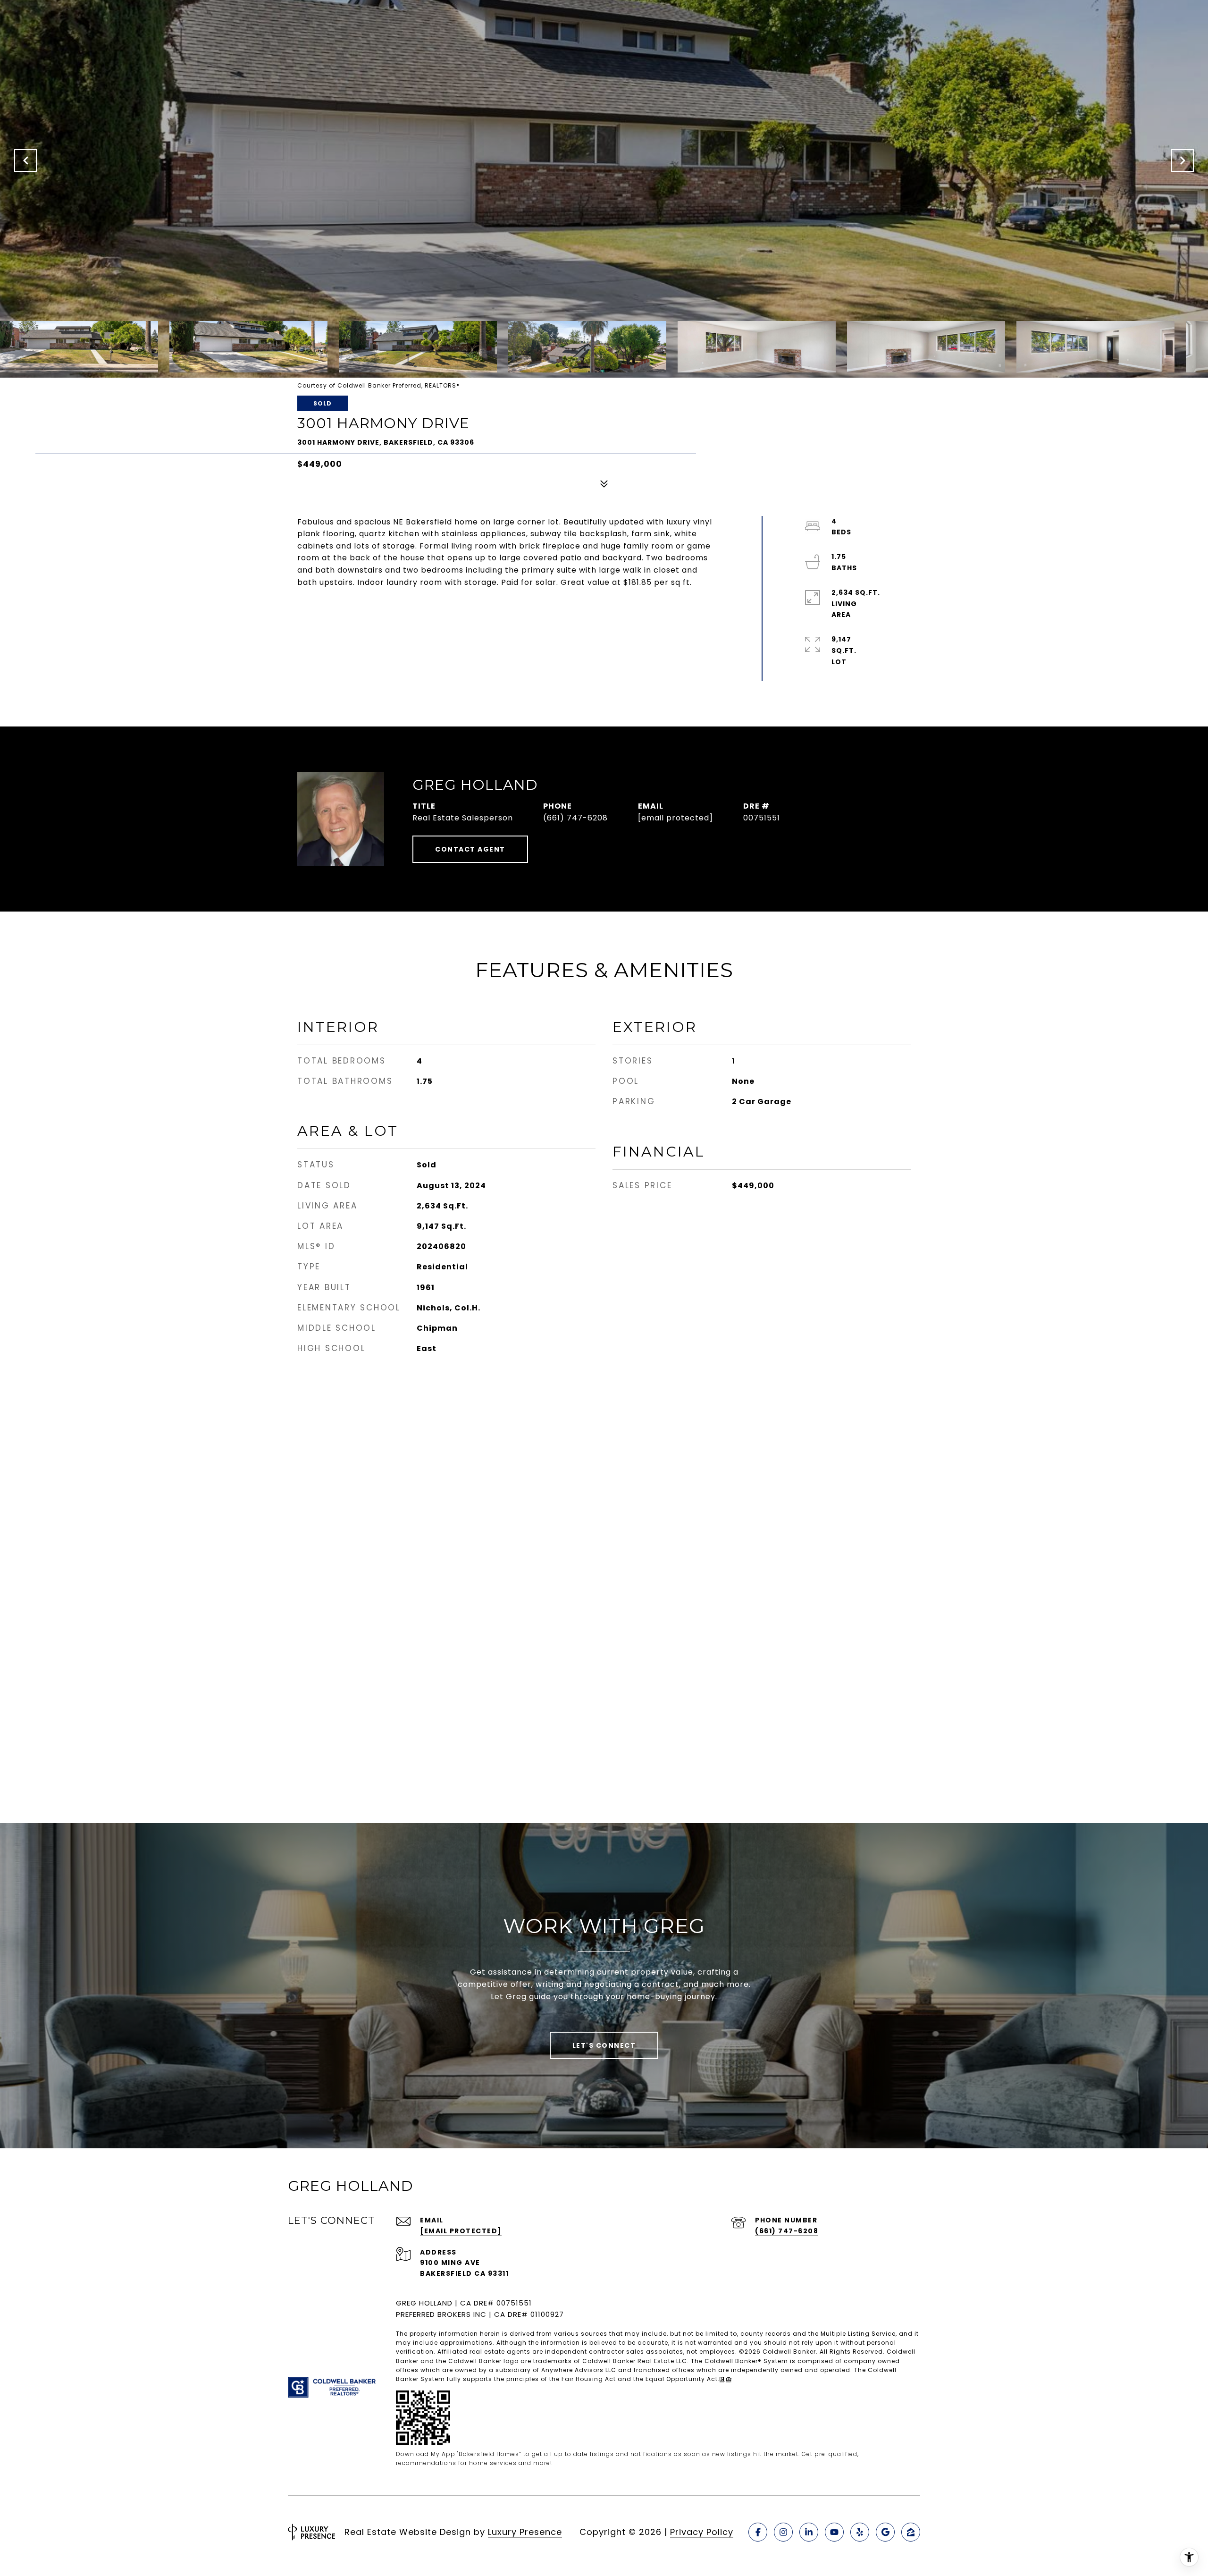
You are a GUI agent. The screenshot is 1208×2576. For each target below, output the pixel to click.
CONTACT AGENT (470, 849)
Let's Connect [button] (604, 2045)
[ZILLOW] (911, 2532)
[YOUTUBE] (834, 2532)
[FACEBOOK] (758, 2532)
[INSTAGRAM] (783, 2532)
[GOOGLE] (885, 2532)
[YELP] (860, 2532)
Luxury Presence (525, 2532)
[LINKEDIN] (809, 2532)
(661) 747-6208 (575, 818)
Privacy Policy (702, 2532)
